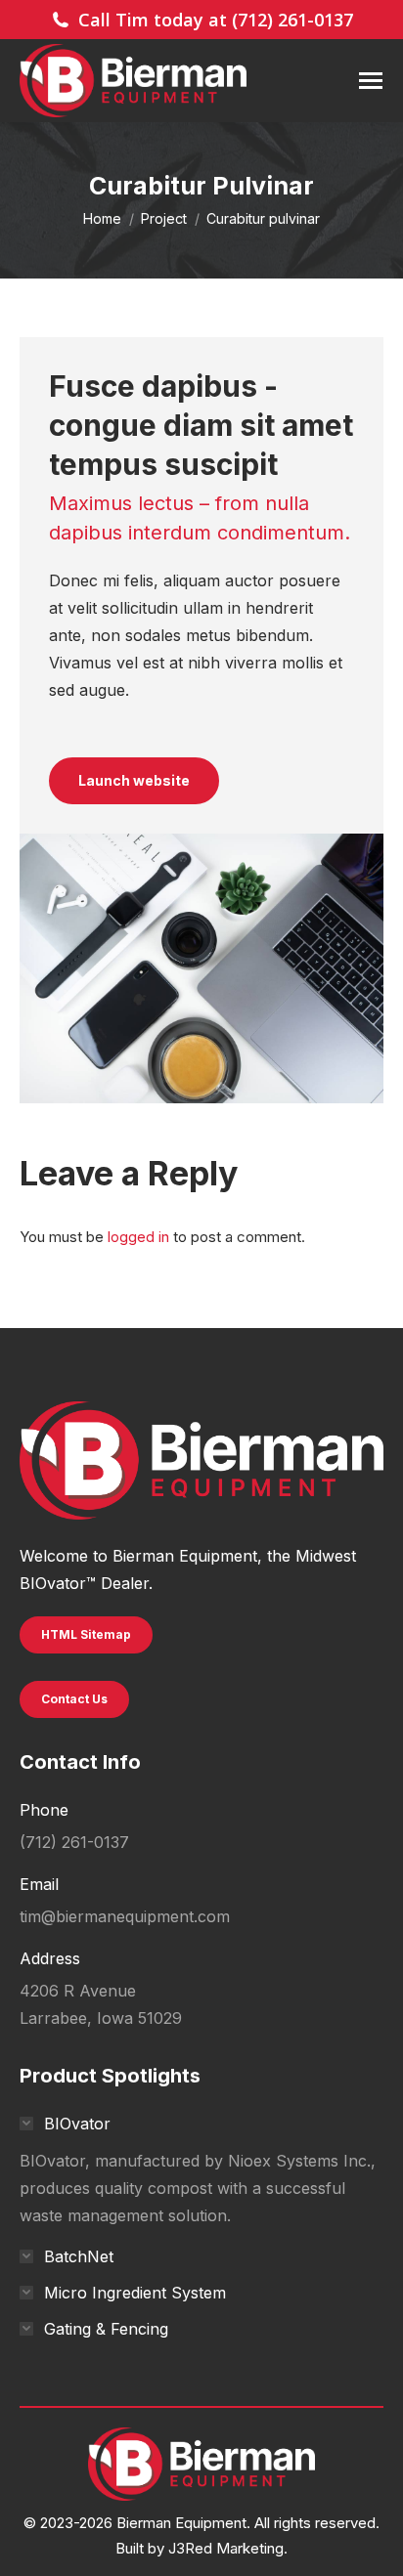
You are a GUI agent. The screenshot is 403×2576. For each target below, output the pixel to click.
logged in (138, 1237)
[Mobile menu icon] (371, 81)
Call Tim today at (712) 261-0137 (216, 20)
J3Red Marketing (226, 2548)
